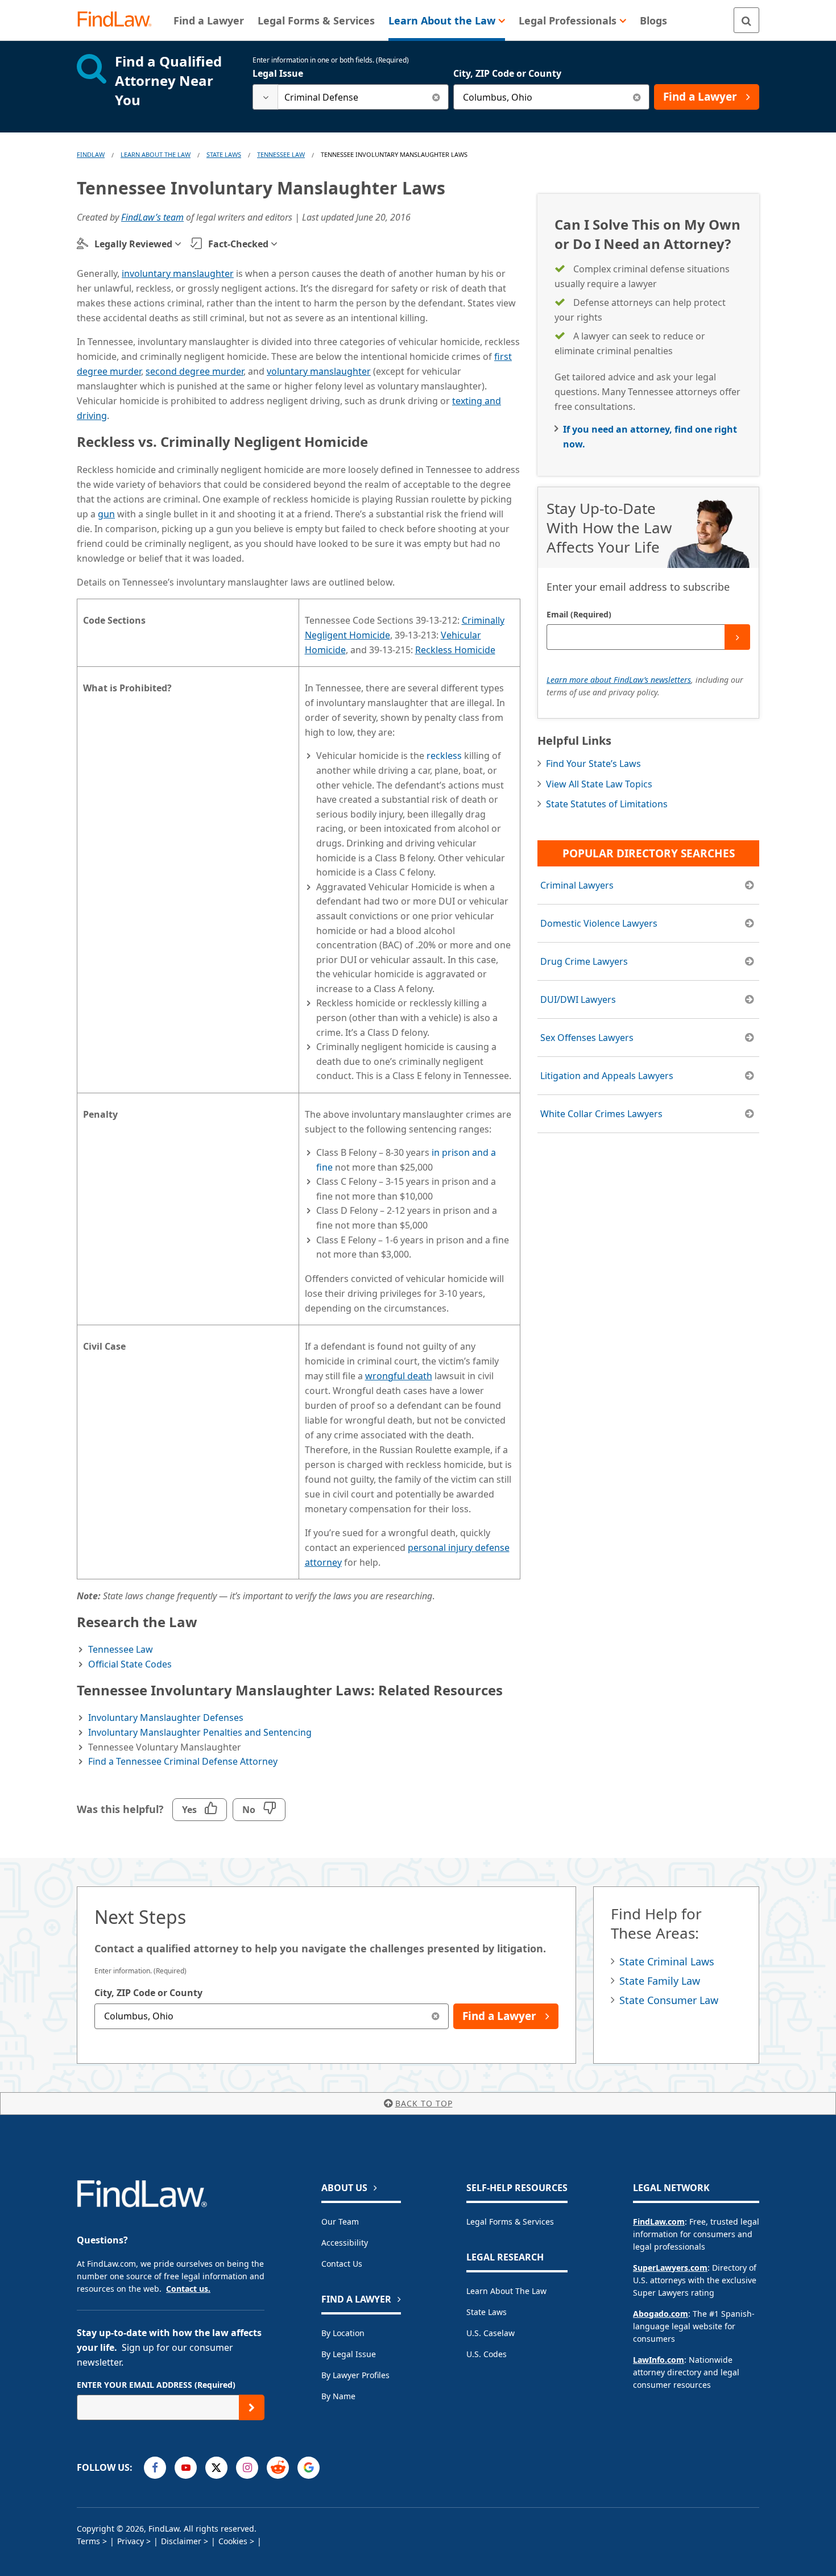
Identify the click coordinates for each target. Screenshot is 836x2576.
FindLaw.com (659, 2222)
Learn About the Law (506, 2291)
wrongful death (399, 1376)
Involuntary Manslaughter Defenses (166, 1718)
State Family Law (660, 1981)
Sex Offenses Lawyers (587, 1038)
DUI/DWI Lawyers (578, 999)
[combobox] (351, 97)
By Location (343, 2333)
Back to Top (424, 2103)
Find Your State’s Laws (593, 764)
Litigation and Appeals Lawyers (607, 1076)
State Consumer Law (669, 2000)
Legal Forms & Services (510, 2222)
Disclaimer (181, 2541)
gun (106, 514)
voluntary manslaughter (319, 371)
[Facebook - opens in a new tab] (155, 2468)
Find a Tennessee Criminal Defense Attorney (183, 1761)
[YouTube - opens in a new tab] (186, 2468)
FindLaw (91, 154)
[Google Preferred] (309, 2468)
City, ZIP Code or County (507, 73)
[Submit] (737, 637)
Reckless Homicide (455, 650)
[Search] (746, 20)
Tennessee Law (281, 154)
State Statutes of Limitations (607, 804)
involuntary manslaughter (178, 273)
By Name (338, 2396)
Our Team (340, 2222)
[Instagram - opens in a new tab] (247, 2468)
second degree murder (194, 371)
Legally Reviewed (133, 244)
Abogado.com (661, 2314)
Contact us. (188, 2289)
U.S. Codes (487, 2354)
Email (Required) (579, 614)
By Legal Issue (349, 2354)
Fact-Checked (238, 244)
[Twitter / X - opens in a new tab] (216, 2468)
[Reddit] (278, 2468)
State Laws (224, 154)
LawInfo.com (659, 2360)
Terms (88, 2541)
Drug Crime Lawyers (584, 961)
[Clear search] (436, 97)
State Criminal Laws (667, 1961)
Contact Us (342, 2264)
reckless (444, 756)
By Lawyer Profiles (355, 2375)
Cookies (233, 2541)
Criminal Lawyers (577, 885)
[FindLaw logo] (119, 20)
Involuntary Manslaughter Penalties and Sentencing (200, 1732)
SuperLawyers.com (670, 2268)
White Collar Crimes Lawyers (601, 1114)
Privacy (131, 2541)
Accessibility (345, 2243)
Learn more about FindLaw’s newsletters (619, 680)
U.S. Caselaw (491, 2333)
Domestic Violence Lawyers (599, 923)
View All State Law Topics (599, 784)
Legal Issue (278, 73)
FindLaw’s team (152, 217)
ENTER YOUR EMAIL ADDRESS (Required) (156, 2385)
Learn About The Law (156, 154)
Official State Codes (130, 1664)
